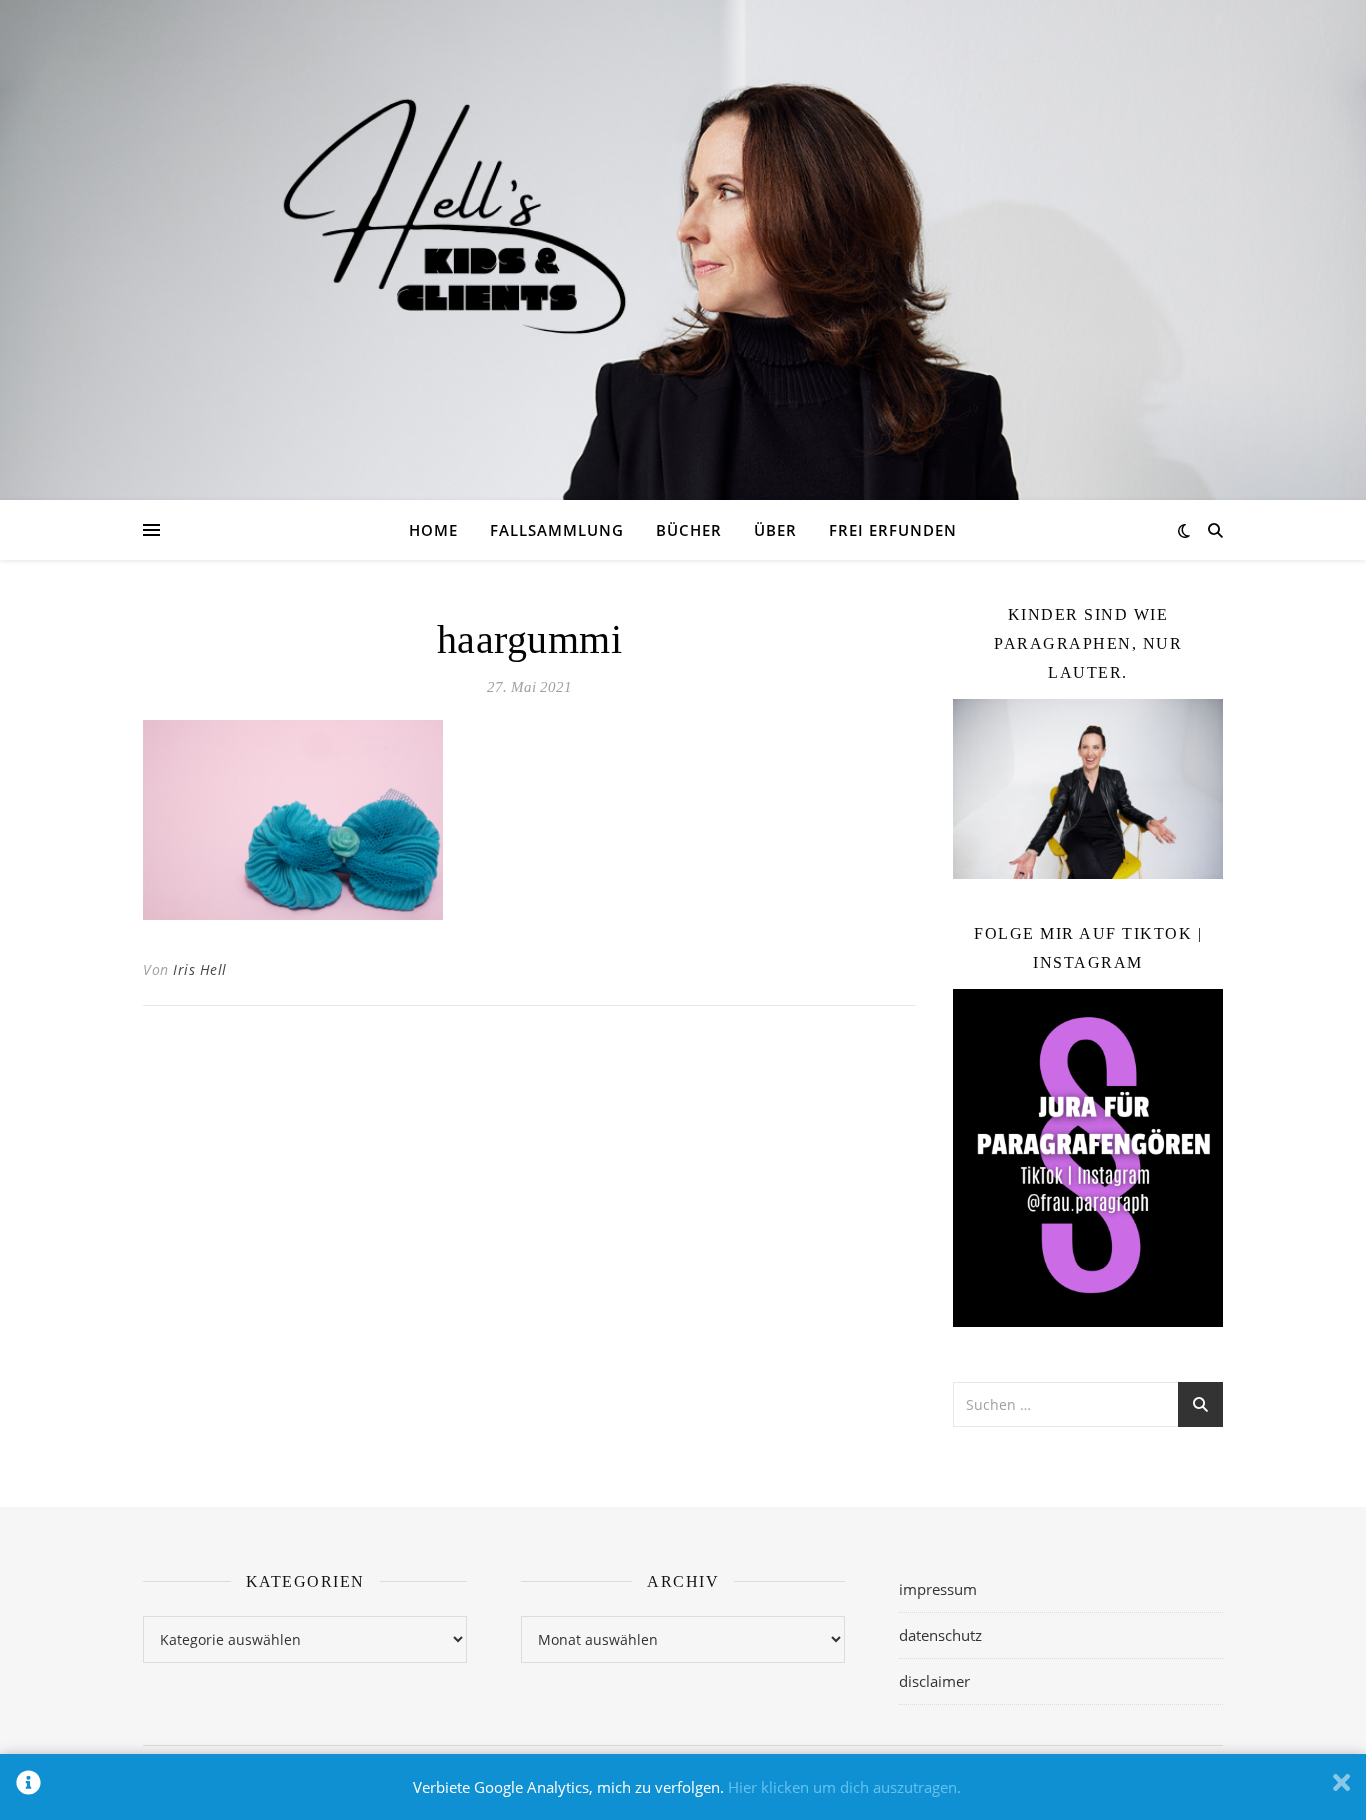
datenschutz (940, 1635)
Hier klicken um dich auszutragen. (844, 1787)
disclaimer (934, 1681)
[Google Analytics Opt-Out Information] (28, 1787)
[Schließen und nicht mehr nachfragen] (1341, 1787)
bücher (689, 530)
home (433, 530)
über (775, 530)
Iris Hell (200, 969)
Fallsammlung (557, 530)
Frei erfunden (893, 530)
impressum (938, 1589)
